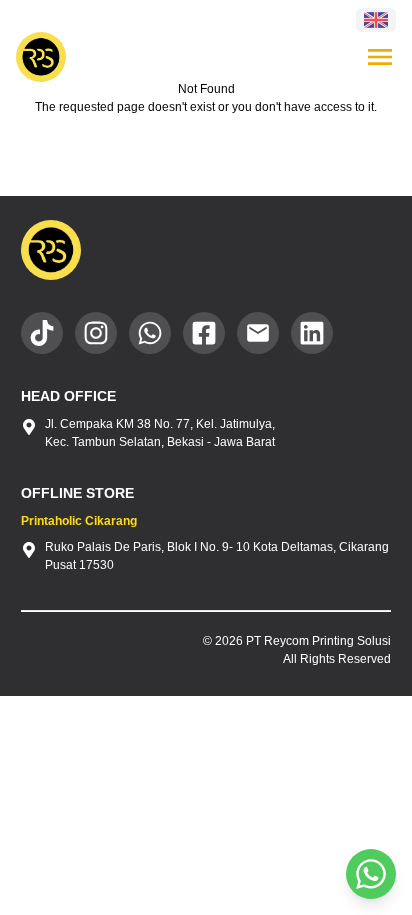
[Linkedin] (312, 333)
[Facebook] (204, 333)
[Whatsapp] (150, 333)
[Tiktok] (42, 333)
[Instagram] (96, 333)
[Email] (258, 333)
